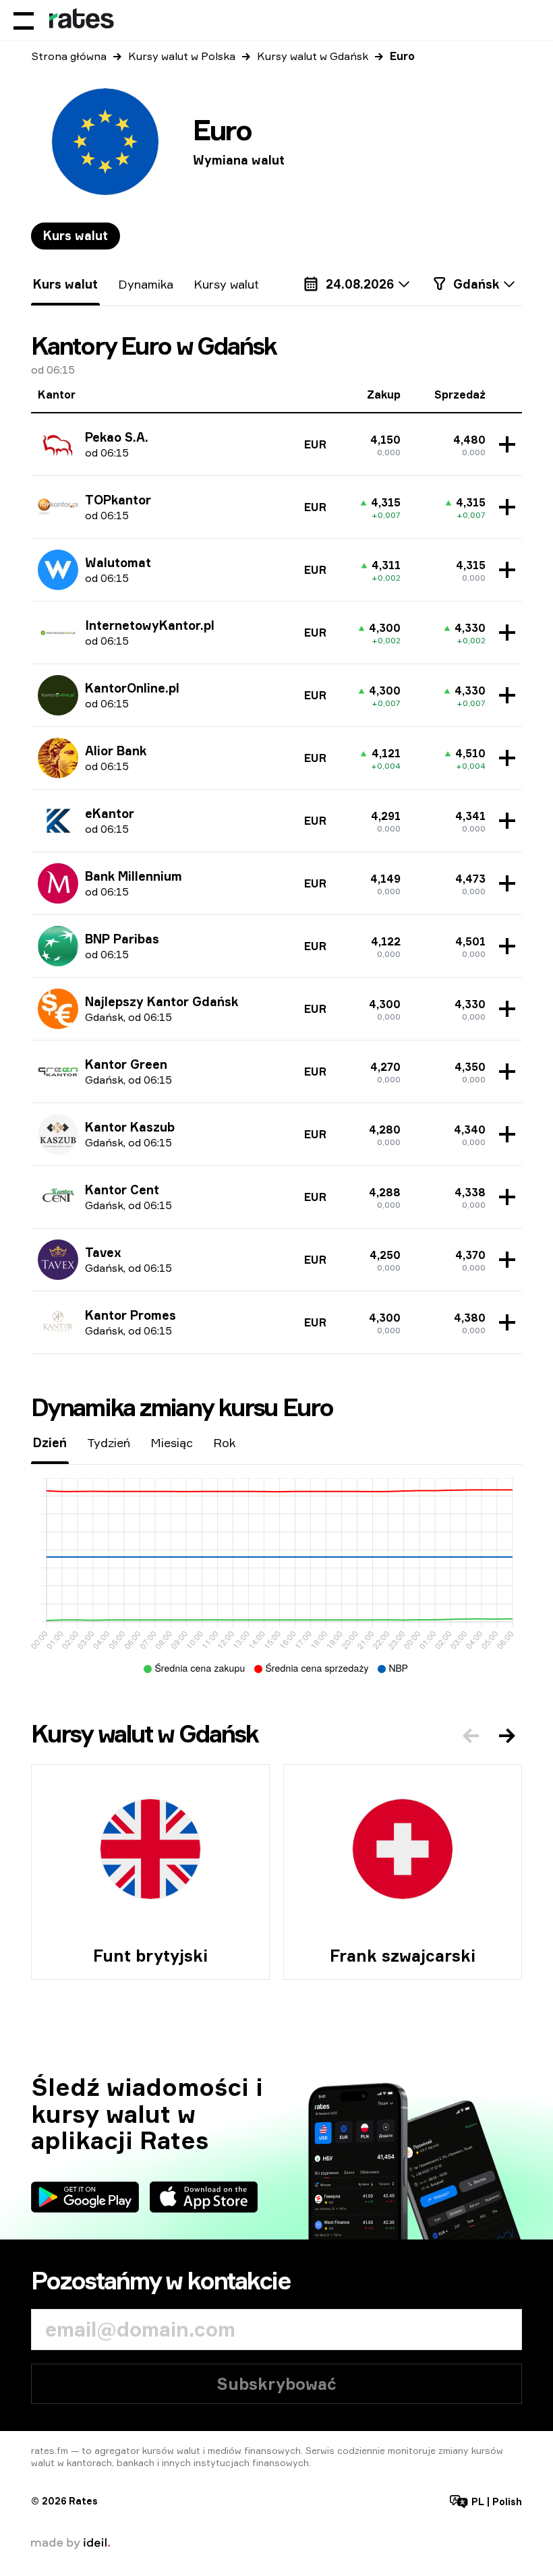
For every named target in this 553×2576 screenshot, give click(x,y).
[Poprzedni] (471, 1736)
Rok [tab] (224, 1442)
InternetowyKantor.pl (150, 625)
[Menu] (24, 20)
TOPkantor (118, 500)
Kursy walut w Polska (182, 56)
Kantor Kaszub (130, 1127)
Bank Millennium (134, 876)
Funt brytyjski (150, 1956)
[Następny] (507, 1736)
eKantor (110, 813)
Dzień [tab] (50, 1442)
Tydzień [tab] (109, 1442)
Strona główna (69, 56)
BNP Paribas (122, 939)
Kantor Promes (130, 1315)
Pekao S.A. (117, 437)
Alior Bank (116, 751)
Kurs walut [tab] (76, 235)
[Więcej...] (504, 444)
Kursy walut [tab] (226, 284)
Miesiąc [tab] (172, 1442)
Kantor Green (126, 1064)
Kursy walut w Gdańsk (313, 56)
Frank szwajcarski (403, 1956)
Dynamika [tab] (146, 284)
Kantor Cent (122, 1190)
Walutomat (118, 562)
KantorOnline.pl (132, 688)
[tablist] (76, 236)
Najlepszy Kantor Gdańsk (162, 1001)
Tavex (103, 1252)
